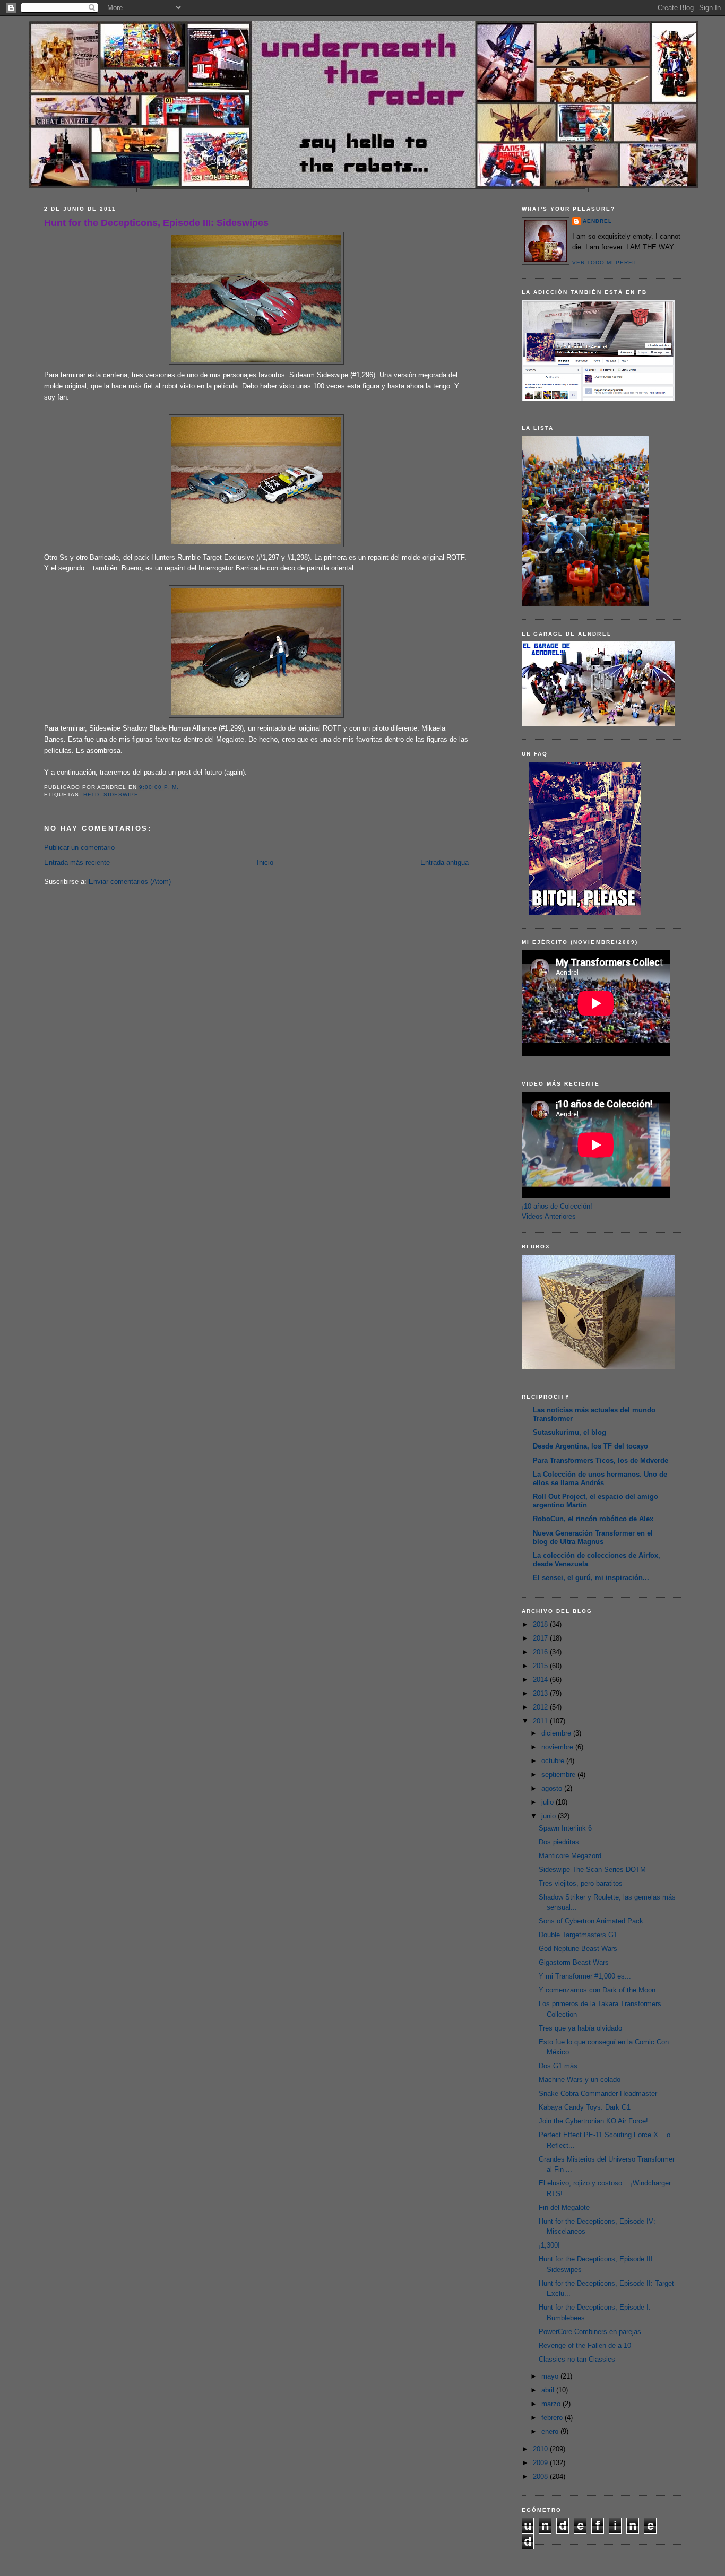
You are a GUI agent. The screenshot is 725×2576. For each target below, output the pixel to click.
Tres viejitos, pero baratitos (581, 1883)
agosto (553, 1788)
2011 (541, 1721)
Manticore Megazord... (573, 1856)
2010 (541, 2449)
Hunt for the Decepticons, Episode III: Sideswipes (156, 223)
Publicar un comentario (79, 848)
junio (550, 1816)
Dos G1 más (558, 2066)
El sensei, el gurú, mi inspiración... (591, 1578)
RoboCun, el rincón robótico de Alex (593, 1519)
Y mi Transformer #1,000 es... (585, 1976)
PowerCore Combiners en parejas (590, 2332)
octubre (554, 1761)
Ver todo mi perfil (605, 262)
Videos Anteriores (549, 1216)
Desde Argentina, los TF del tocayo (590, 1446)
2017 (541, 1638)
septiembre (559, 1775)
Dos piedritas (559, 1842)
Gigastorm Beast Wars (574, 1962)
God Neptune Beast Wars (578, 1949)
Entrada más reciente (77, 862)
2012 (541, 1707)
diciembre (557, 1733)
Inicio (265, 862)
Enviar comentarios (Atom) (130, 882)
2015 (541, 1666)
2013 (541, 1693)
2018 (541, 1624)
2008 (541, 2477)
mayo (551, 2376)
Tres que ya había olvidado (580, 2028)
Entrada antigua (445, 862)
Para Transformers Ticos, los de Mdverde (601, 1460)
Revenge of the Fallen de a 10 (585, 2345)
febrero (553, 2418)
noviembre (558, 1747)
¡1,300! (549, 2245)
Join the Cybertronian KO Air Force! (593, 2121)
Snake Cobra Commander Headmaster (598, 2093)
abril (549, 2390)
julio (549, 1802)
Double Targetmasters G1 (578, 1935)
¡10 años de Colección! (557, 1206)
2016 (541, 1652)
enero (551, 2431)
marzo (552, 2404)
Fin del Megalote (564, 2208)
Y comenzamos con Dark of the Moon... (600, 1990)
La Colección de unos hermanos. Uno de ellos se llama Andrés (600, 1478)
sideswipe (121, 795)
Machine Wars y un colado (580, 2080)
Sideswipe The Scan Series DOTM (592, 1870)
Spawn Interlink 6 (565, 1828)
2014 (541, 1680)
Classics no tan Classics (577, 2359)
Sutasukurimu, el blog (569, 1432)
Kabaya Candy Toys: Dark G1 (585, 2107)
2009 (541, 2463)
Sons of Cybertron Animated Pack (591, 1921)
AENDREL (597, 221)
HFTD (91, 795)
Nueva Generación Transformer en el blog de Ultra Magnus (593, 1537)
